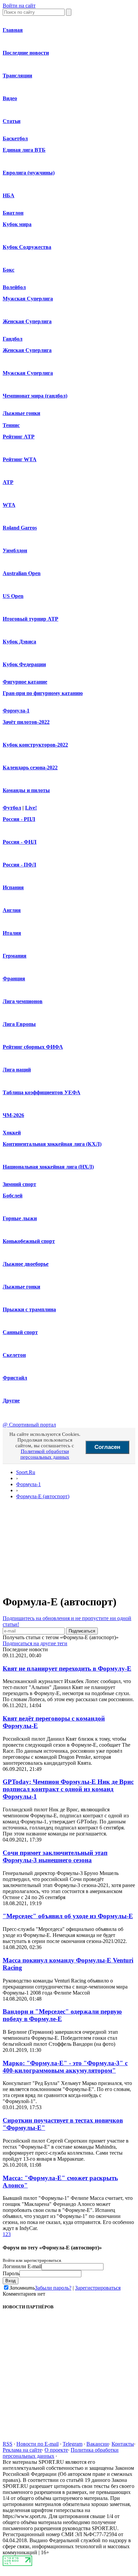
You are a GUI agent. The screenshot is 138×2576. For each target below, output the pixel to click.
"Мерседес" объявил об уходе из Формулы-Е (68, 1916)
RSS (8, 2444)
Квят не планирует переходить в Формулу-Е (67, 1668)
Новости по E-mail (38, 2444)
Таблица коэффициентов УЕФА (42, 1092)
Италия (12, 933)
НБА (9, 195)
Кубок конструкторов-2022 (35, 745)
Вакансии (98, 2444)
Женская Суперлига (27, 321)
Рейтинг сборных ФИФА (33, 1047)
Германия (15, 956)
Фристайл (15, 1378)
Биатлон (13, 213)
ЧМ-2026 (13, 1115)
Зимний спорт (19, 1184)
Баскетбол (15, 138)
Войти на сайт (19, 6)
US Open (13, 596)
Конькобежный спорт (29, 1241)
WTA (9, 505)
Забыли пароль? (53, 2288)
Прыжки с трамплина (29, 1309)
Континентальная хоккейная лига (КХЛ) (52, 1144)
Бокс (9, 270)
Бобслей (13, 1196)
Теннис (11, 425)
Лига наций (17, 1070)
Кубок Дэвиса (19, 642)
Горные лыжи (20, 1218)
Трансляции (17, 76)
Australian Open (22, 573)
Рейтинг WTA (20, 459)
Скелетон (14, 1355)
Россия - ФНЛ (20, 842)
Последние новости (26, 53)
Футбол (12, 808)
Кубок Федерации (24, 664)
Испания (13, 887)
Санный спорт (20, 1332)
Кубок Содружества (27, 247)
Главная (13, 30)
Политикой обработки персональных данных (45, 1454)
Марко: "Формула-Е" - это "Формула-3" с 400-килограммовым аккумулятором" (65, 2067)
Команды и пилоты (26, 790)
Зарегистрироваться (98, 2288)
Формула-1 (16, 711)
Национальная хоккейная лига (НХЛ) (48, 1167)
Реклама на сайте (22, 2450)
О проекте (56, 2450)
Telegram (73, 2444)
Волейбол (14, 287)
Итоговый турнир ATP (30, 619)
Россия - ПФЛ (19, 865)
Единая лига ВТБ (24, 150)
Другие (11, 1401)
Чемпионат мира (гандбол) (35, 396)
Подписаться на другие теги (35, 1643)
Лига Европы (19, 1024)
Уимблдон (15, 550)
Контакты (123, 2444)
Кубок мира (17, 224)
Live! (31, 808)
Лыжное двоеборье (26, 1264)
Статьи (12, 121)
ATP (8, 482)
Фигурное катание (25, 682)
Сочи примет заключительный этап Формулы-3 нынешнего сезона (55, 1856)
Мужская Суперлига (28, 299)
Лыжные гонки (21, 413)
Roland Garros (20, 528)
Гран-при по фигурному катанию (43, 693)
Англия (12, 910)
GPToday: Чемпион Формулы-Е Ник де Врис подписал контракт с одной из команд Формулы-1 (68, 1789)
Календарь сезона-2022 (30, 768)
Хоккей (12, 1133)
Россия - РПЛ (19, 819)
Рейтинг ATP (19, 437)
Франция (14, 979)
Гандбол (13, 339)
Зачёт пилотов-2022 (26, 722)
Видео (10, 98)
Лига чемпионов (23, 1001)
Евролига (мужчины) (29, 173)
